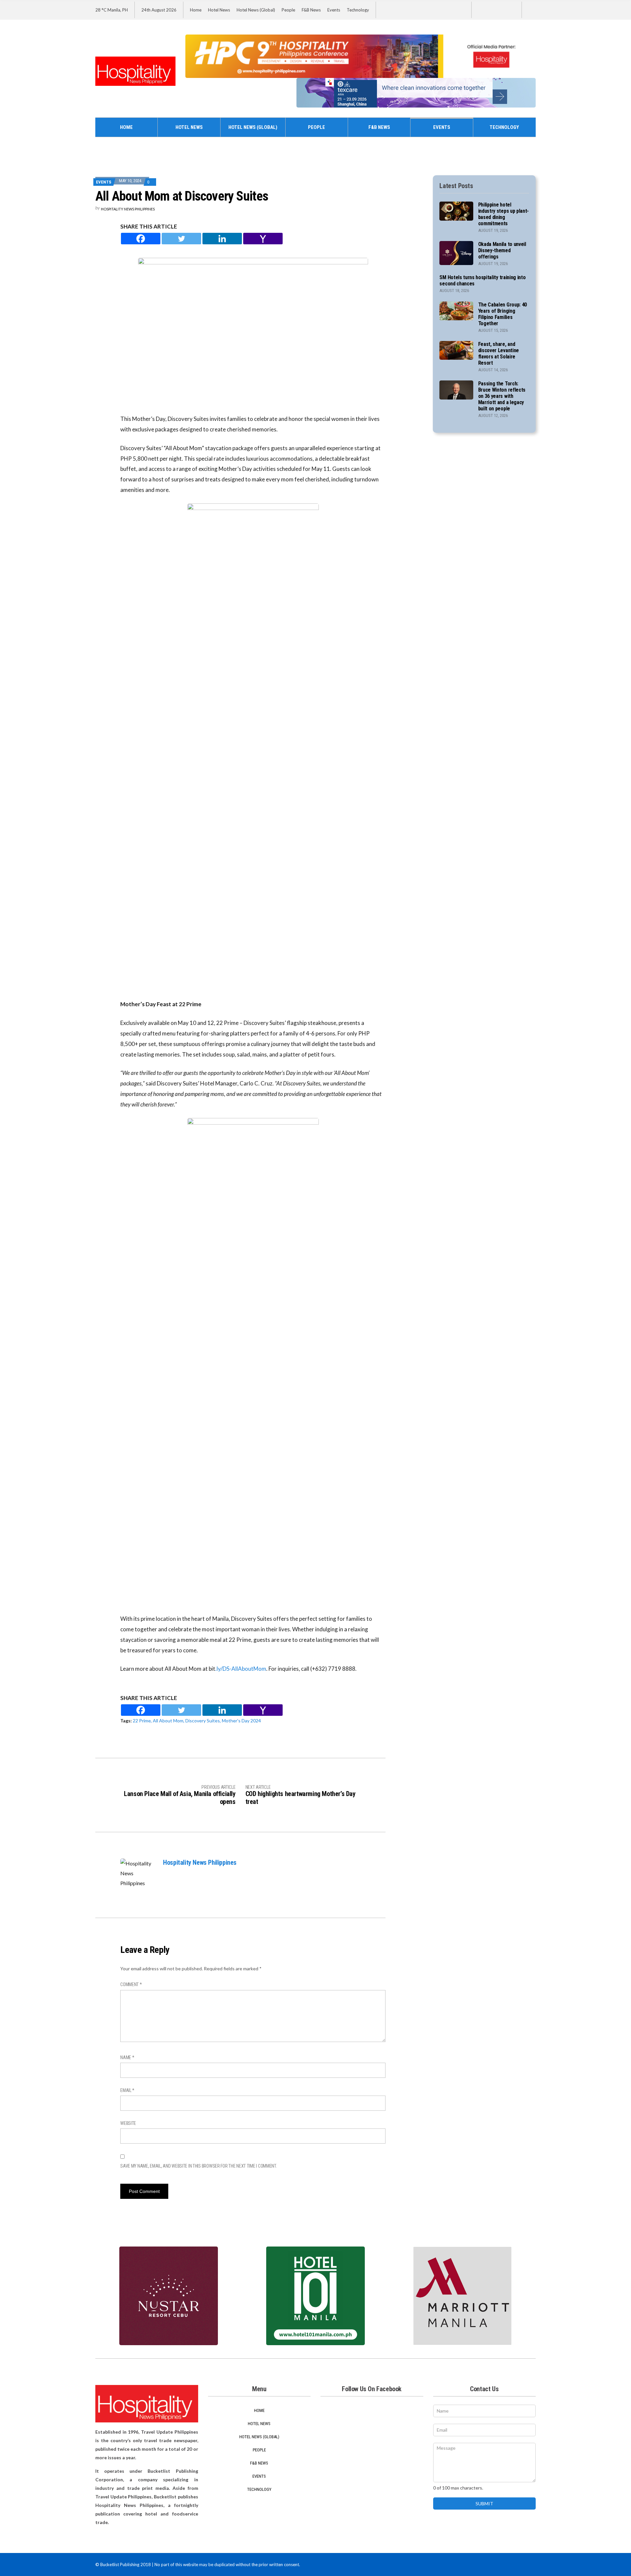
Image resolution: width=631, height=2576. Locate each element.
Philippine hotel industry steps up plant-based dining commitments (503, 214)
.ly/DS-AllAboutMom (241, 1669)
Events (334, 10)
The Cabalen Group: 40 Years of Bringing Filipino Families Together (502, 314)
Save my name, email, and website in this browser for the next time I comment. (199, 2166)
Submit (484, 2503)
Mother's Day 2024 (241, 1721)
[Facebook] (141, 239)
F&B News (311, 10)
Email (127, 2090)
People (288, 10)
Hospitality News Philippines (128, 209)
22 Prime (142, 1721)
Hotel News (219, 10)
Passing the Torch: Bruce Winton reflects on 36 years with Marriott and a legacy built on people (502, 396)
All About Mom (168, 1721)
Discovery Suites (203, 1721)
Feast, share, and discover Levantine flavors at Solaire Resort (499, 353)
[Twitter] (181, 239)
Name (127, 2057)
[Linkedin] (222, 239)
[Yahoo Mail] (263, 239)
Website (128, 2123)
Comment (131, 1984)
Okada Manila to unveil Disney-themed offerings (502, 250)
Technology (358, 10)
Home (196, 10)
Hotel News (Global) (256, 10)
